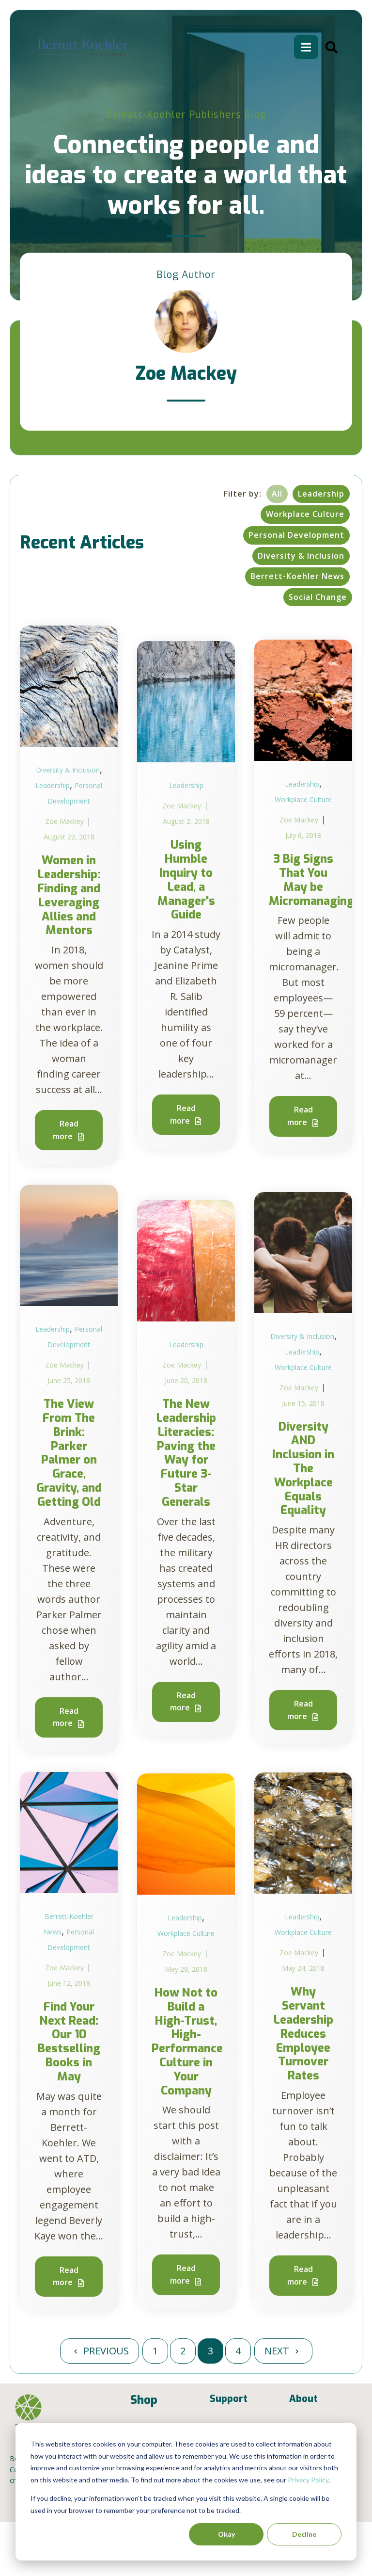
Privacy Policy (308, 2480)
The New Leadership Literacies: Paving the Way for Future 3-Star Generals (186, 1453)
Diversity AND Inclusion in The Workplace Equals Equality (303, 1469)
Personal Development (296, 535)
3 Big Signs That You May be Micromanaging (311, 880)
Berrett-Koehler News (297, 576)
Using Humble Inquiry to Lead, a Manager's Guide (186, 880)
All (277, 494)
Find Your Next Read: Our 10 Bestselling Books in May (69, 2042)
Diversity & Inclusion (301, 556)
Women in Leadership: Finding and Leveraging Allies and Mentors (69, 895)
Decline (304, 2534)
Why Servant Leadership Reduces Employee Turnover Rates (303, 2034)
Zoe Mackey (64, 821)
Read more (66, 1130)
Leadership (321, 494)
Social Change (318, 597)
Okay (226, 2534)
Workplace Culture (305, 514)
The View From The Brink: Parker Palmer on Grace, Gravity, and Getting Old (69, 1453)
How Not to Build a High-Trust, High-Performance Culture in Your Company (187, 2042)
